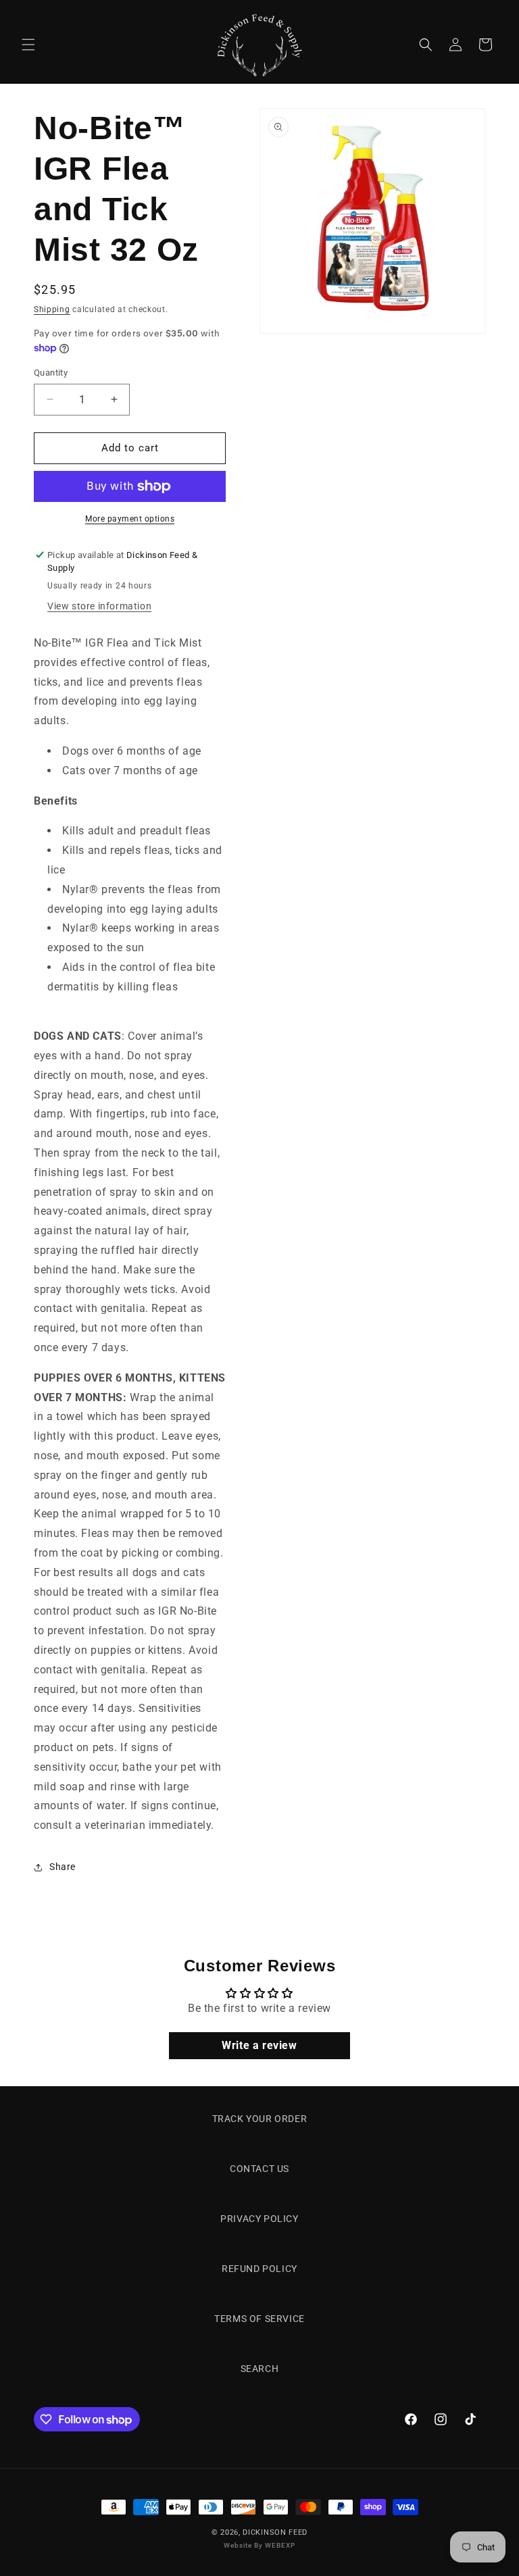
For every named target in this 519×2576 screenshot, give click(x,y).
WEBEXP (280, 2545)
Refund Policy (259, 2269)
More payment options (130, 519)
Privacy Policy (259, 2219)
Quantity (51, 373)
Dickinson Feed (275, 2532)
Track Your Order (260, 2119)
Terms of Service (259, 2319)
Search (260, 2369)
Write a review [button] (259, 2045)
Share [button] (63, 1867)
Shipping (52, 309)
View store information (99, 606)
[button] (28, 45)
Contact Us (259, 2169)
